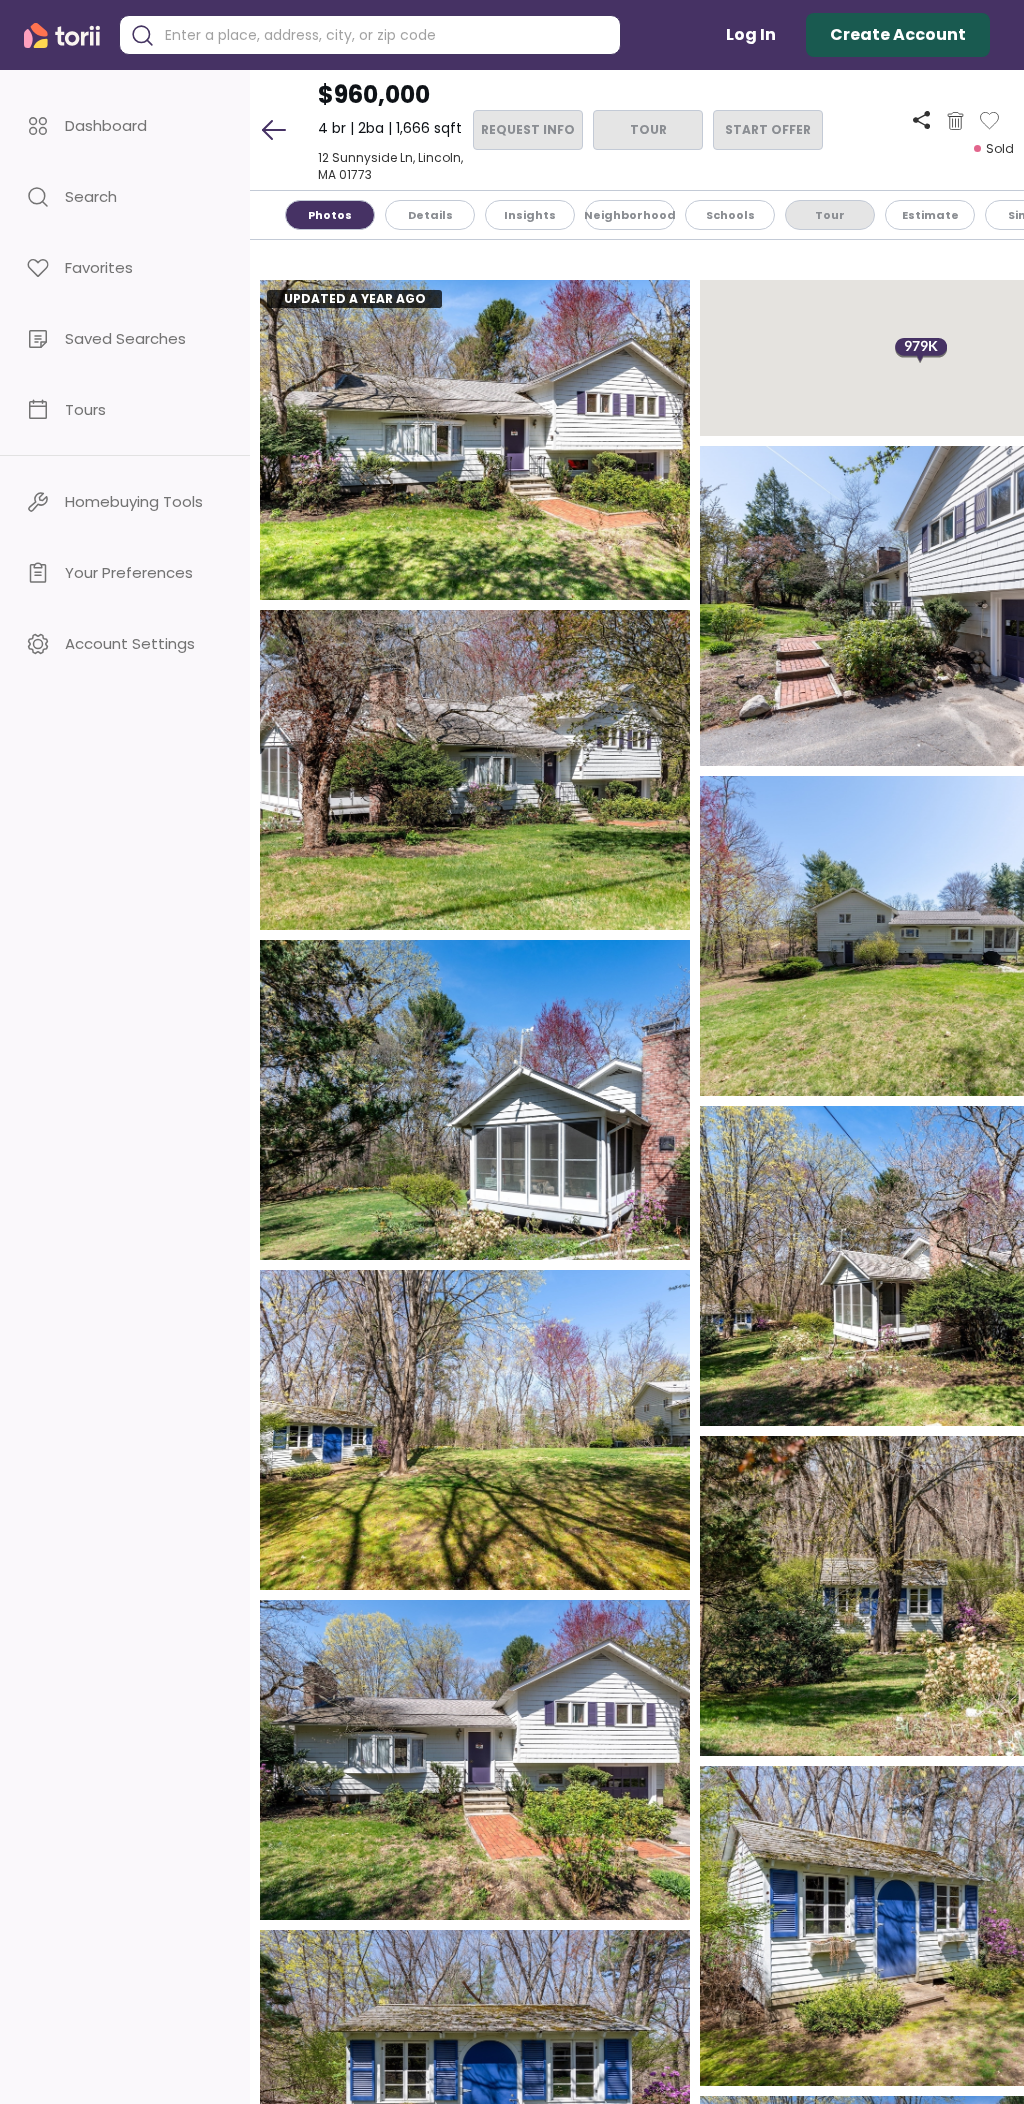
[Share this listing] (921, 120)
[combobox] (385, 35)
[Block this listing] (955, 121)
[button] (125, 125)
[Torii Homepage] (66, 35)
